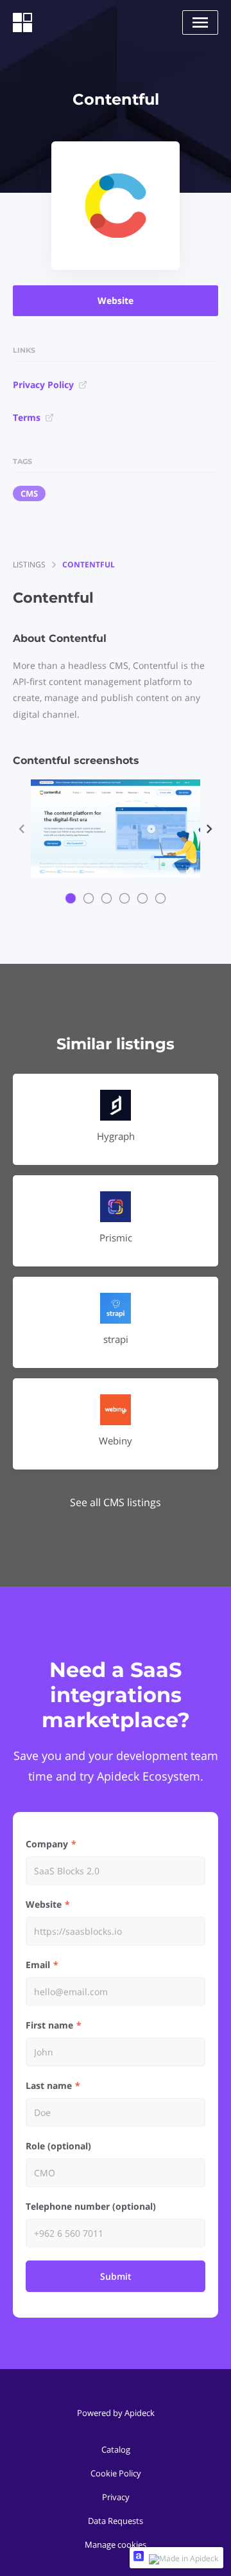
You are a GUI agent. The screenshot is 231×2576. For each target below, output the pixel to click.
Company (47, 1844)
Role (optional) (58, 2146)
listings (29, 564)
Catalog (116, 2449)
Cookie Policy (116, 2473)
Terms (27, 417)
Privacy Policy (43, 385)
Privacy (116, 2497)
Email (38, 1965)
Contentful (89, 564)
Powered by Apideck (116, 2413)
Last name (49, 2085)
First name (49, 2025)
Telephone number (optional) (91, 2206)
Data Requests (116, 2521)
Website (116, 300)
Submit (116, 2276)
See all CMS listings (116, 1502)
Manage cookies (116, 2545)
